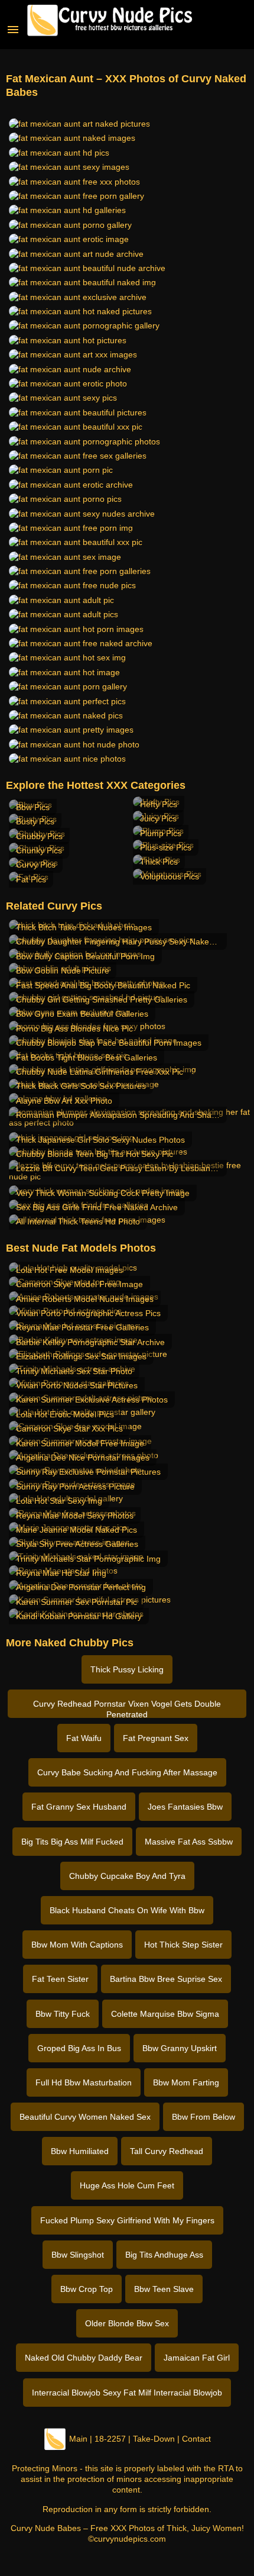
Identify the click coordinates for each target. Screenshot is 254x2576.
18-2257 (110, 2439)
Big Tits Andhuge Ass (164, 2255)
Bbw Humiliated (80, 2151)
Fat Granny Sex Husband (79, 1807)
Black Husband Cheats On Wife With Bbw (127, 1910)
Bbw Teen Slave (164, 2289)
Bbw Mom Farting (186, 2082)
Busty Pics (35, 821)
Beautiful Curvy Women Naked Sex (85, 2117)
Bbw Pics (33, 807)
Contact (196, 2439)
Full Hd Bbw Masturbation (84, 2082)
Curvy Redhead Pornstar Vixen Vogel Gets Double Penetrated (127, 1708)
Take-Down (154, 2439)
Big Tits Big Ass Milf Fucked (72, 1842)
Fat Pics (31, 879)
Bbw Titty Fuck (63, 2014)
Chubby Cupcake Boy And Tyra (127, 1876)
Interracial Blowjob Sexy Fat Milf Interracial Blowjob (127, 2393)
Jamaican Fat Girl (197, 2358)
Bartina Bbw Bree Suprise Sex (166, 1979)
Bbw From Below (203, 2117)
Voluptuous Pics (170, 876)
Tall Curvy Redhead (167, 2151)
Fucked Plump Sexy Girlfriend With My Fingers (127, 2220)
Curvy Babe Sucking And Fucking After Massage (127, 1772)
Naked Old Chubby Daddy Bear (84, 2358)
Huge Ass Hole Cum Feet (127, 2185)
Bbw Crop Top (87, 2289)
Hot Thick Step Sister (183, 1945)
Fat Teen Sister (60, 1979)
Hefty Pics (159, 804)
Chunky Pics (39, 850)
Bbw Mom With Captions (77, 1945)
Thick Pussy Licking (127, 1669)
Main (78, 2439)
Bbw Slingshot (78, 2255)
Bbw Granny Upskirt (180, 2048)
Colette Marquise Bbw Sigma (165, 2014)
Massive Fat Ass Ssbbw (189, 1842)
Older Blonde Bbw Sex (127, 2323)
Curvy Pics (36, 865)
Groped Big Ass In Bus (79, 2048)
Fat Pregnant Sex (156, 1738)
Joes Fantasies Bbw (185, 1807)
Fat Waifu (84, 1738)
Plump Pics (161, 833)
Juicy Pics (158, 818)
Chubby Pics (39, 836)
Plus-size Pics (166, 847)
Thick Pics (159, 862)
